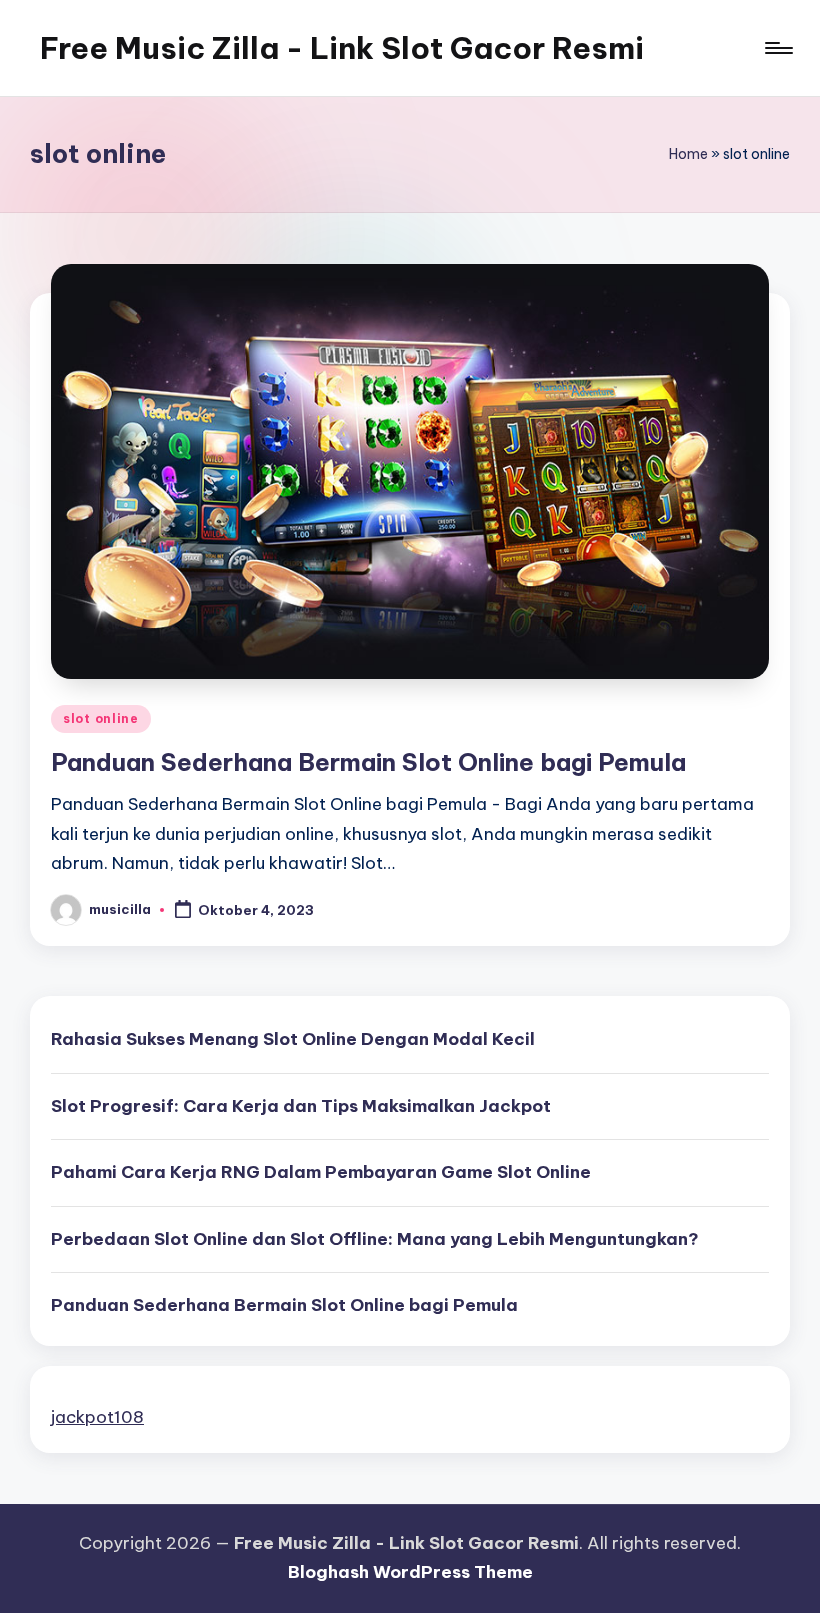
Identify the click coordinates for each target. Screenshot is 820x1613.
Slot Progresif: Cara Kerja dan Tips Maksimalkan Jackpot (301, 1106)
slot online (101, 718)
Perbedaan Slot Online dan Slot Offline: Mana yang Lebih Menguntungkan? (375, 1239)
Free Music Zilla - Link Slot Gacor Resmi (342, 48)
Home (688, 154)
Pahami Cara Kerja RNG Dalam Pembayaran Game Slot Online (321, 1172)
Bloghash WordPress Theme (410, 1572)
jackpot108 (97, 1417)
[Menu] (777, 48)
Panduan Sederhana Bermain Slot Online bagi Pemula (368, 762)
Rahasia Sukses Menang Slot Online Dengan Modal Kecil (293, 1039)
